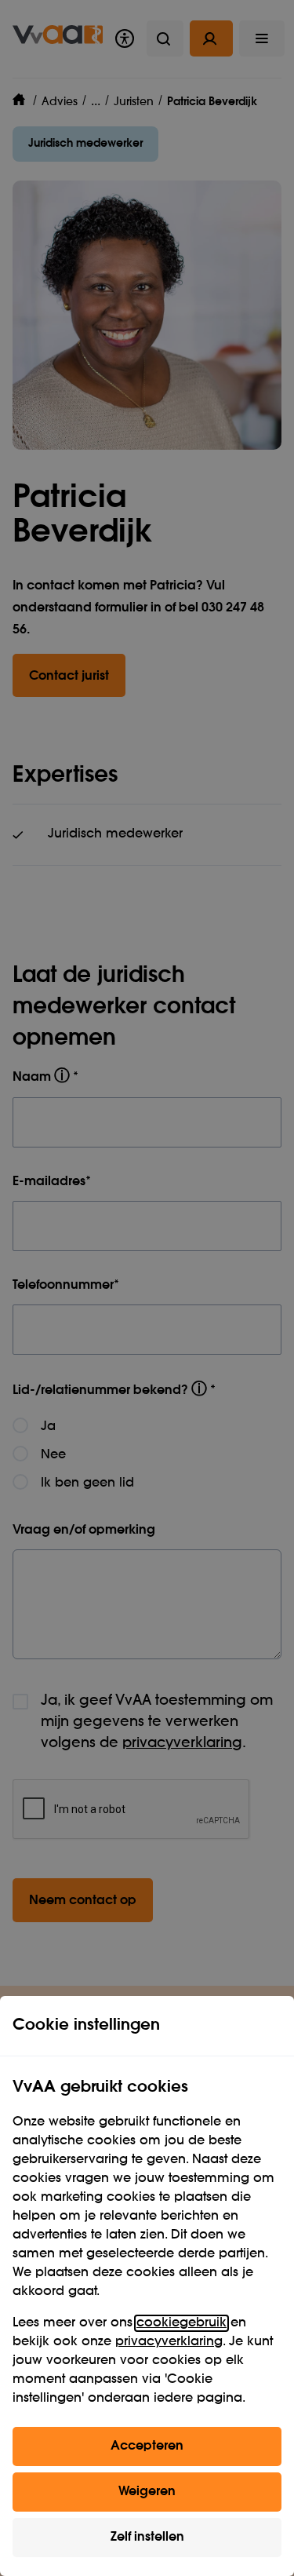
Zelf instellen (147, 2538)
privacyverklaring (169, 2342)
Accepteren (147, 2446)
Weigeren (147, 2492)
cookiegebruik (181, 2323)
